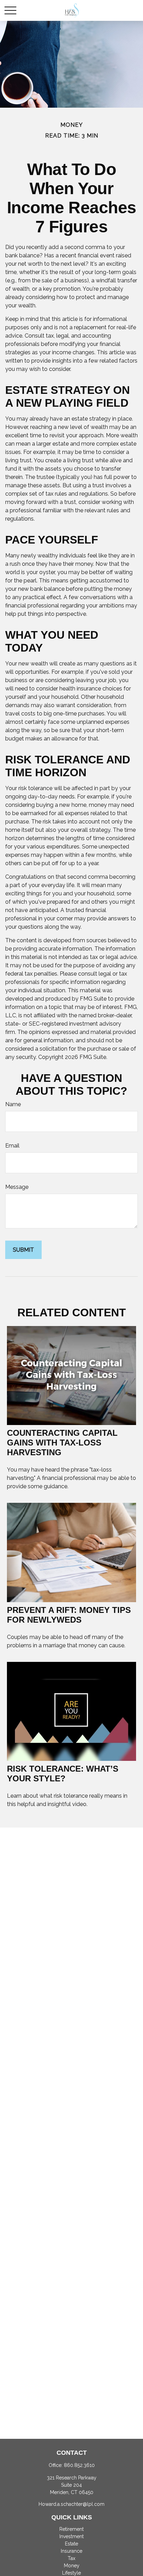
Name (13, 1104)
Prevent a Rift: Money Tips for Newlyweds (69, 1615)
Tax (71, 2558)
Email (12, 1146)
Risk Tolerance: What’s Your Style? (63, 1774)
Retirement (71, 2529)
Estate (71, 2544)
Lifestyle (71, 2573)
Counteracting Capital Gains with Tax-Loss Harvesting (62, 1443)
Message (17, 1187)
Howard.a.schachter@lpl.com (71, 2504)
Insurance (71, 2551)
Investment (71, 2536)
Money (72, 2566)
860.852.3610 (79, 2465)
